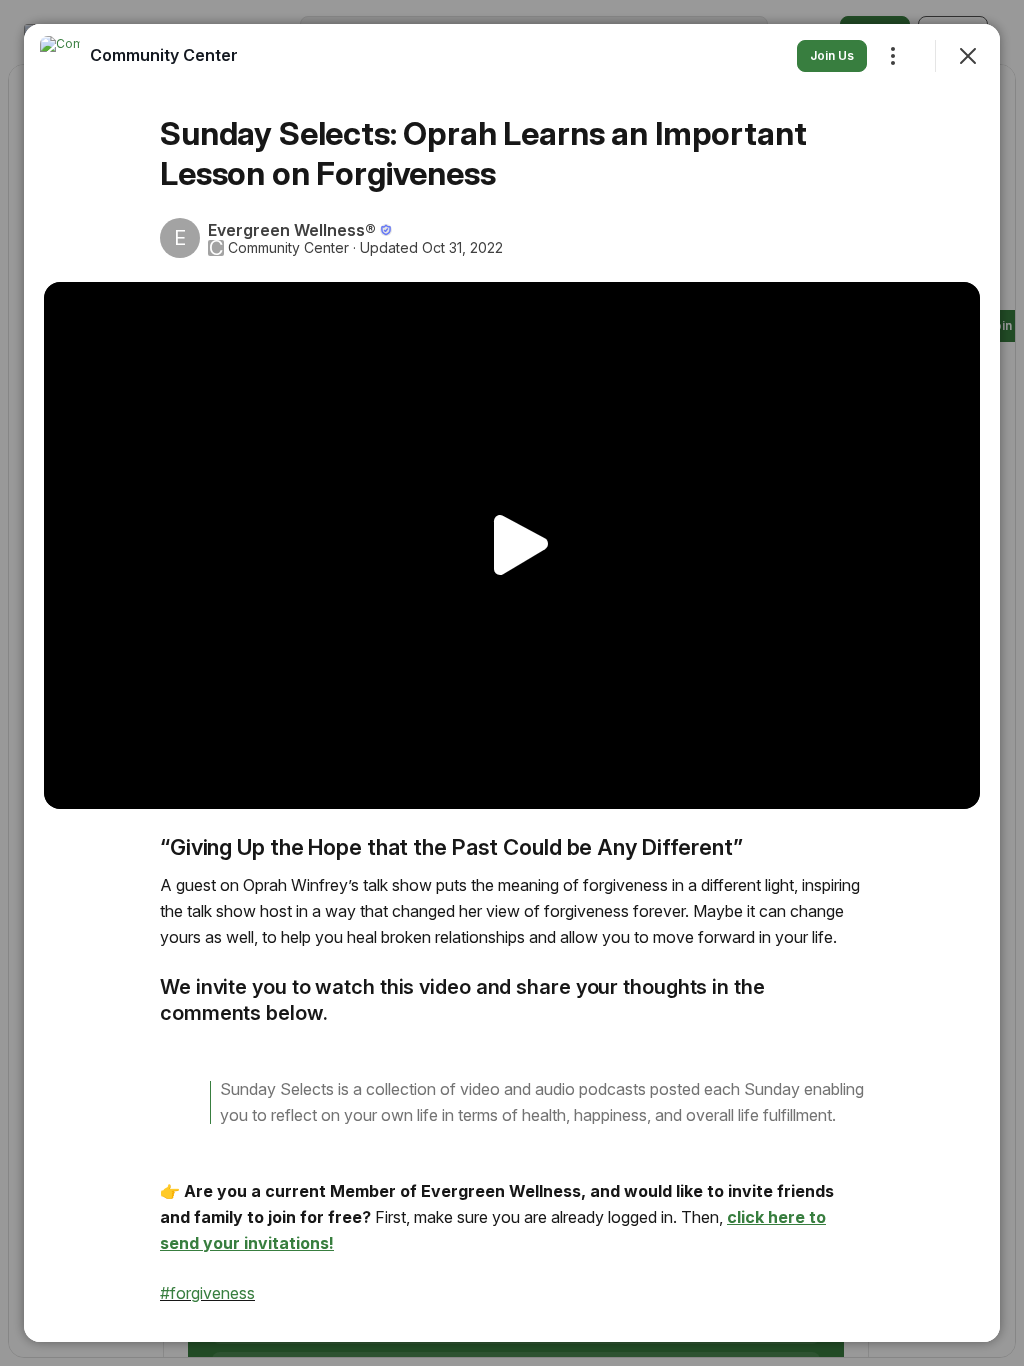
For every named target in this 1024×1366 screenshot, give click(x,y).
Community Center (288, 248)
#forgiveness (207, 1293)
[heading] (164, 55)
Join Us (832, 55)
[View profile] (60, 56)
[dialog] (512, 683)
